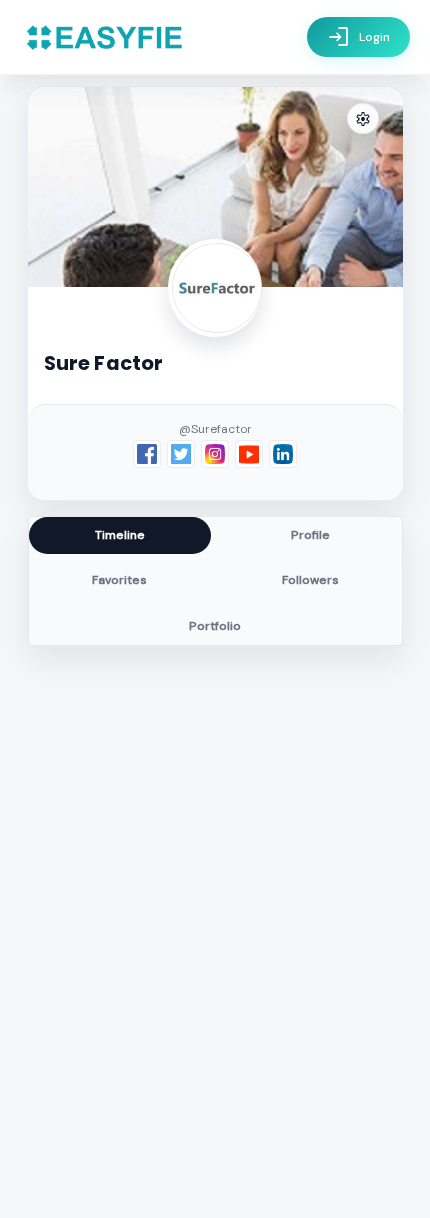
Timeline (120, 535)
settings (363, 119)
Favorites (119, 580)
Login (358, 37)
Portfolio (215, 626)
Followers (310, 580)
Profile (310, 535)
